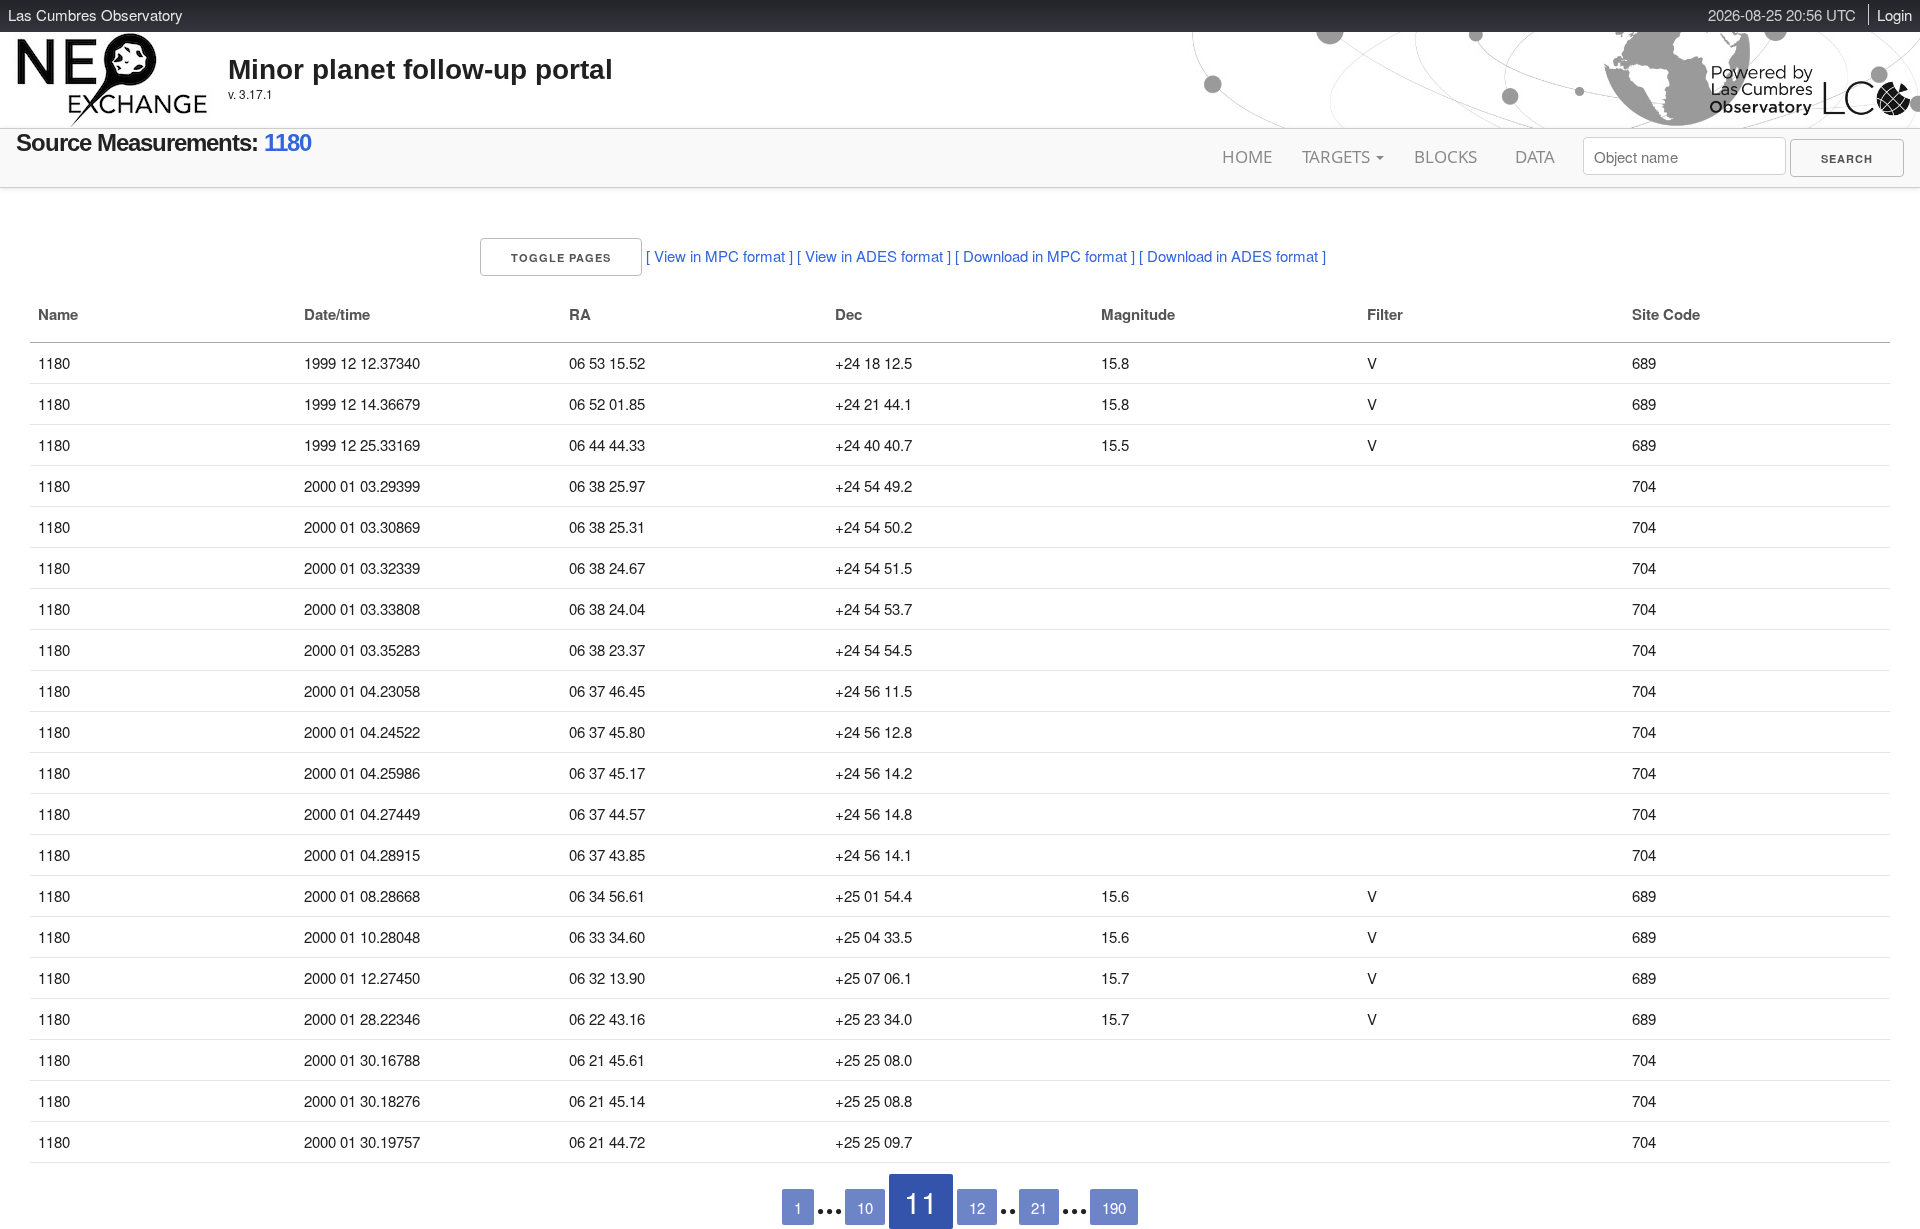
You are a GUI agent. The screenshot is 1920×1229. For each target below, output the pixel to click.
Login (1894, 14)
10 (865, 1207)
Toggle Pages (561, 257)
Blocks (1445, 156)
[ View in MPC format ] (719, 255)
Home (1247, 156)
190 (1114, 1207)
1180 (287, 142)
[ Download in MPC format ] (1045, 255)
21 (1039, 1207)
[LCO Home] (1810, 110)
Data (1535, 156)
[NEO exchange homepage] (112, 64)
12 (977, 1207)
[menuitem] (1847, 158)
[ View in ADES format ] (874, 255)
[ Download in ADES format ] (1232, 255)
